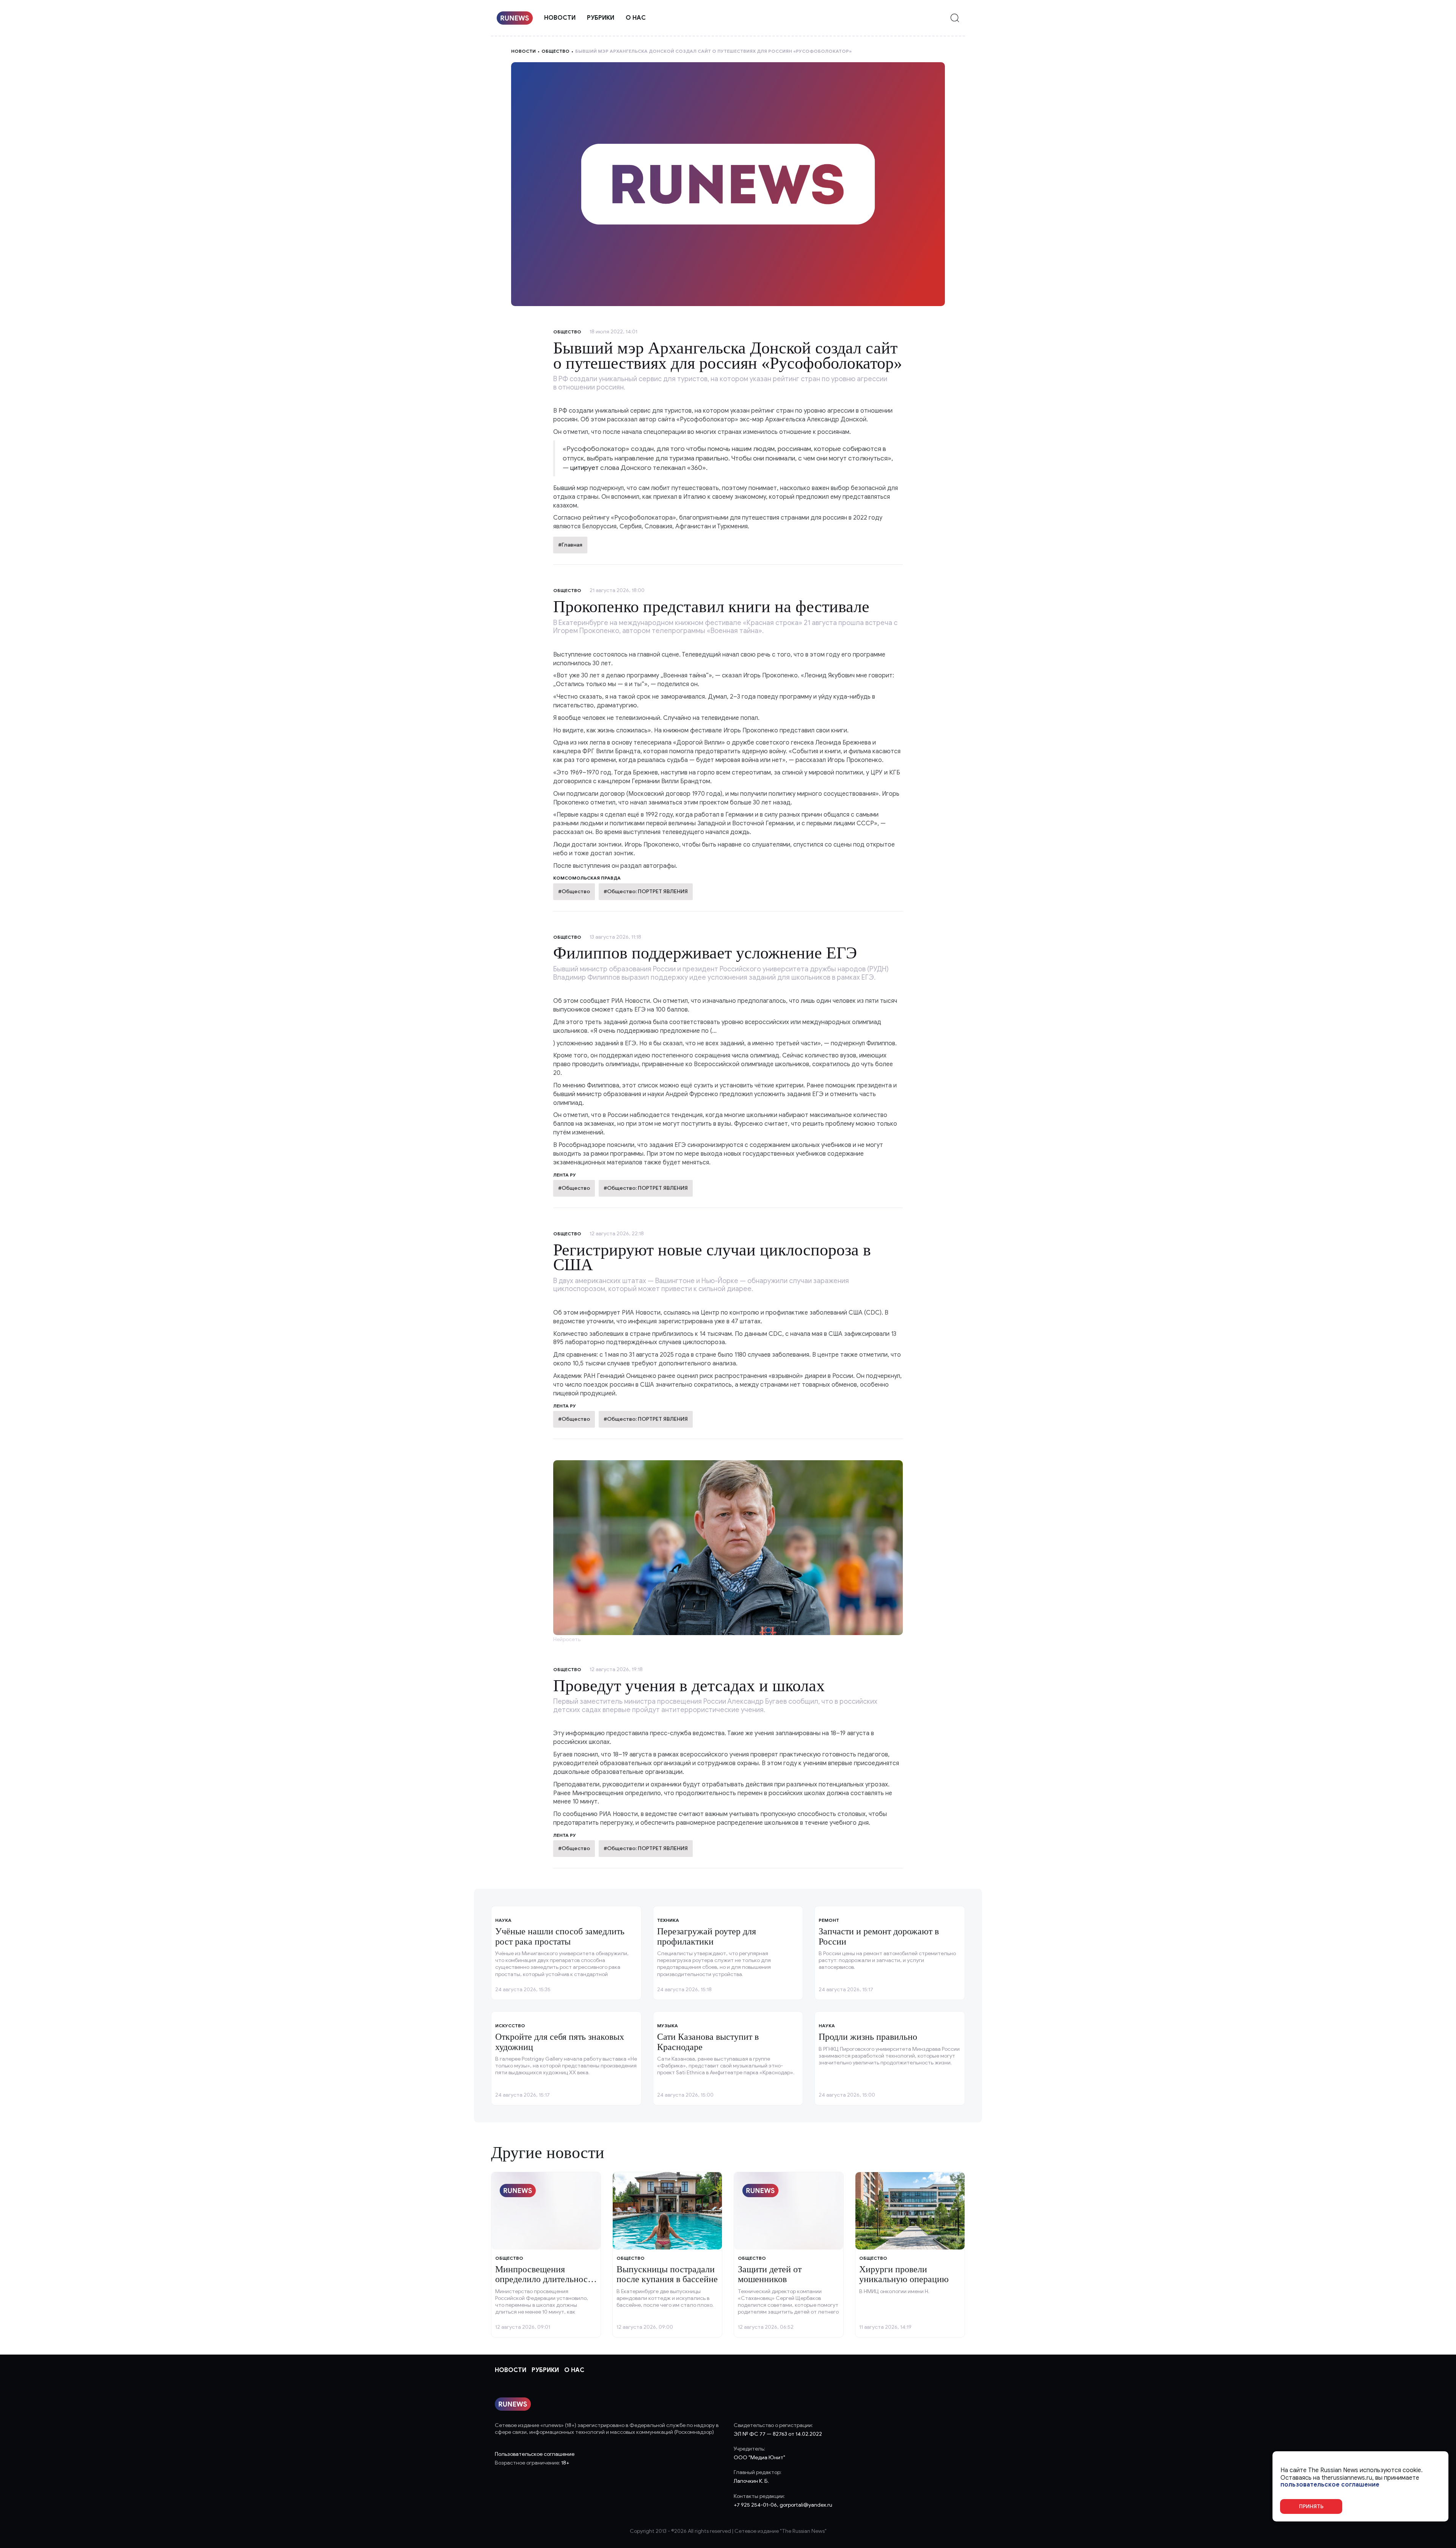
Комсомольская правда (587, 878)
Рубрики (601, 18)
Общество (555, 51)
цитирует (584, 468)
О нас (636, 18)
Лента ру (565, 1175)
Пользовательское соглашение (535, 2454)
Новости (560, 18)
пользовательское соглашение (1330, 2485)
